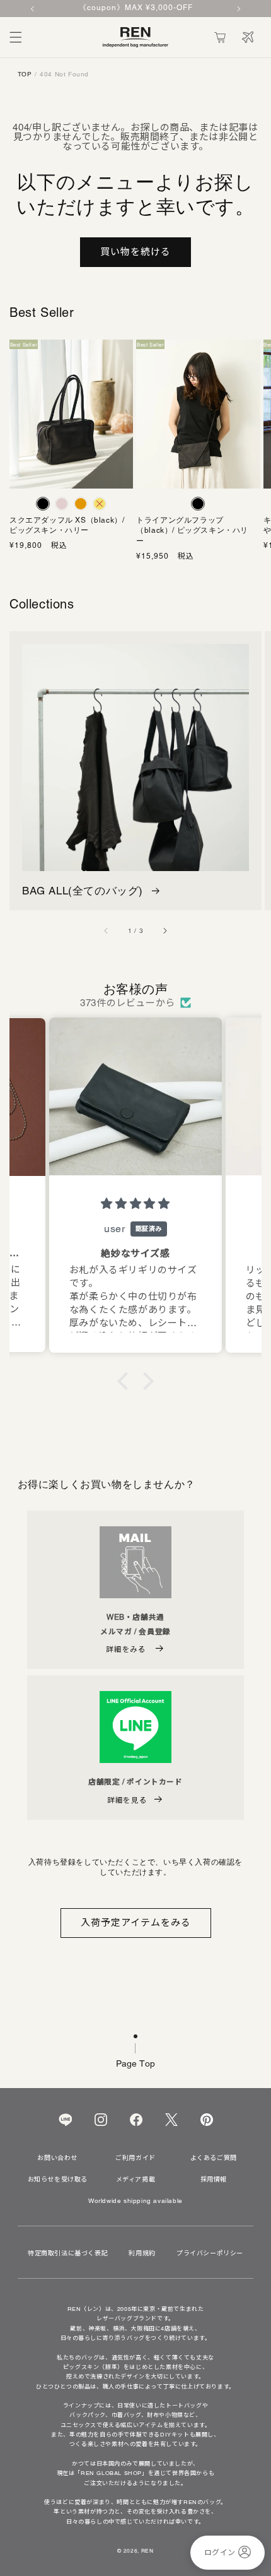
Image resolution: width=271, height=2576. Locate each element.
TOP (25, 74)
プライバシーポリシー (210, 2253)
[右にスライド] (164, 930)
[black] (43, 504)
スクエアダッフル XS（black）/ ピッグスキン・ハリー (67, 525)
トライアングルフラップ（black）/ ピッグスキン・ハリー (192, 531)
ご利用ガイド (135, 2158)
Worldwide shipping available (135, 2201)
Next (238, 9)
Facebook (136, 2120)
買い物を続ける (135, 252)
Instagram (101, 2120)
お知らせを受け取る (58, 2180)
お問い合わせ (57, 2158)
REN (147, 2551)
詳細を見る (127, 1800)
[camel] (81, 504)
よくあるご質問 (214, 2158)
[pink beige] (62, 504)
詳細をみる (127, 1649)
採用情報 (214, 2180)
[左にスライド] (107, 930)
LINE (65, 2120)
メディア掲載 (136, 2180)
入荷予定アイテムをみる (136, 1922)
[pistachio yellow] (100, 504)
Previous (33, 9)
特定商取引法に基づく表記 (68, 2253)
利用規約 (142, 2253)
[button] (16, 37)
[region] (135, 9)
